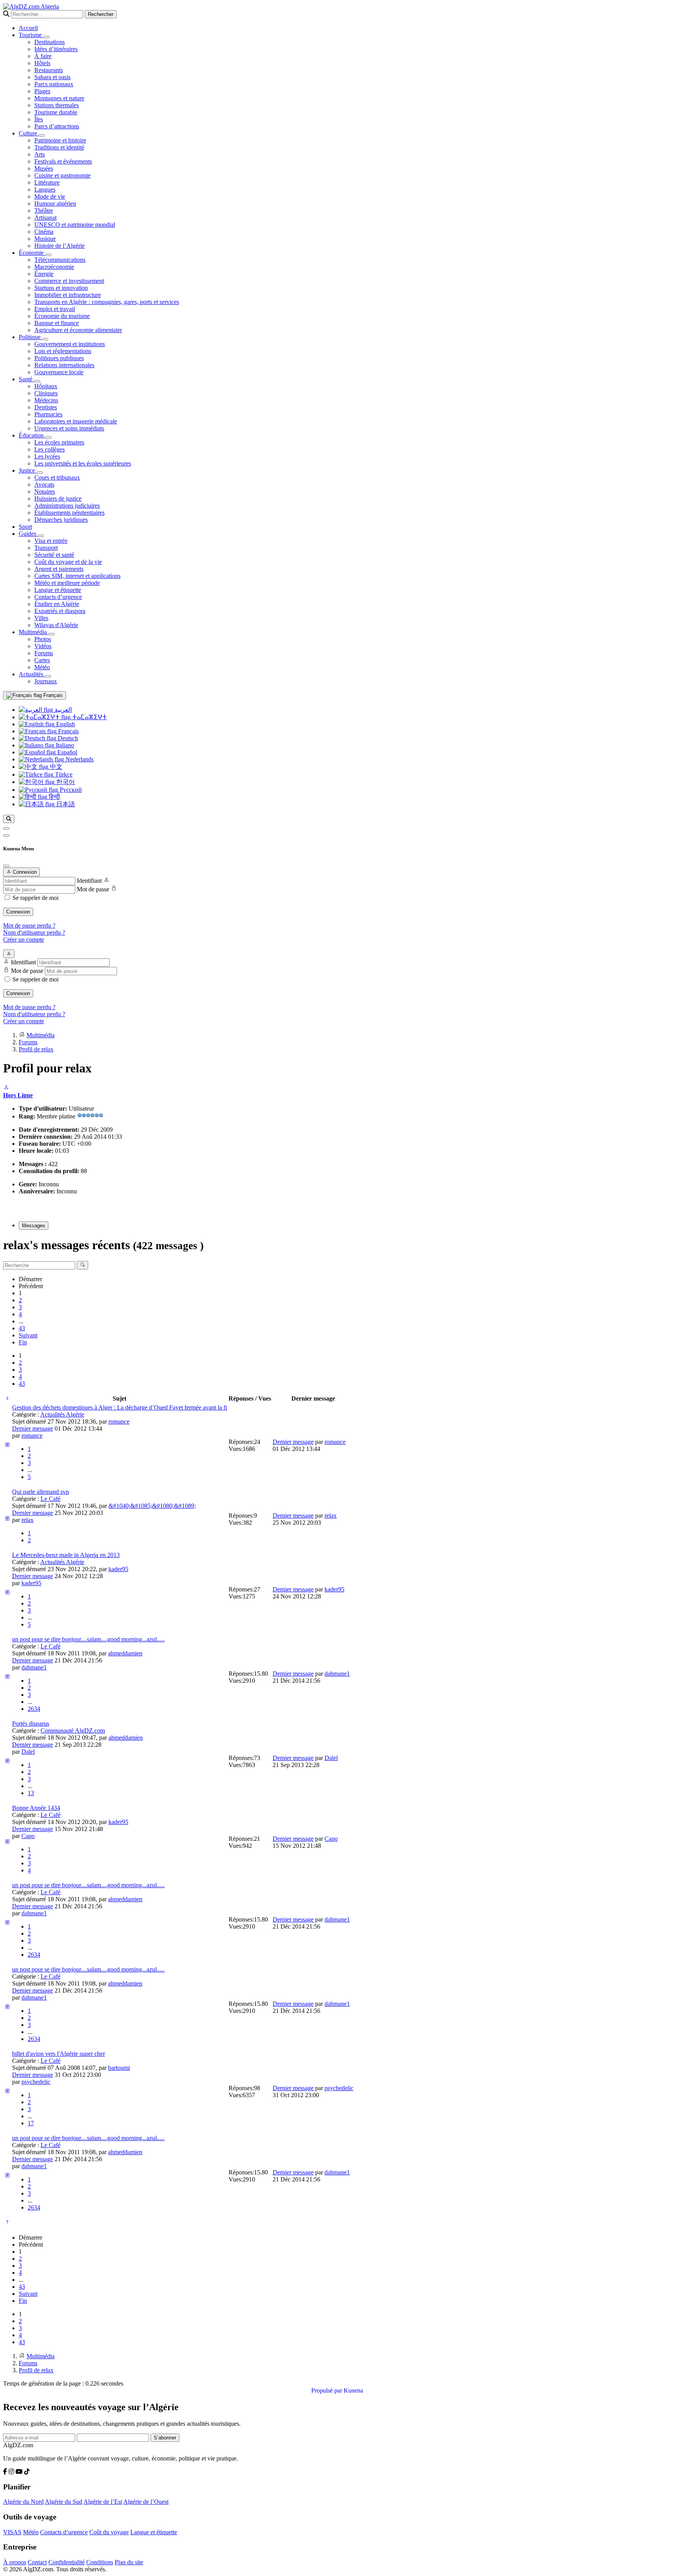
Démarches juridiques (61, 520)
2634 (34, 1709)
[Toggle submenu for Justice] (40, 473)
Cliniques (46, 393)
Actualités (32, 674)
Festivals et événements (63, 161)
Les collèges (50, 449)
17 (31, 2123)
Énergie (44, 274)
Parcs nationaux (54, 84)
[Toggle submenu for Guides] (41, 536)
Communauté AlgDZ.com (73, 1731)
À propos (15, 2562)
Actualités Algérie (62, 1414)
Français (52, 695)
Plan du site (129, 2562)
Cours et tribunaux (57, 477)
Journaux (46, 681)
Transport (46, 548)
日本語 (65, 804)
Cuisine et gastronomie (62, 175)
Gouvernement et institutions (70, 344)
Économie (32, 253)
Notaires (45, 492)
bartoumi (119, 2068)
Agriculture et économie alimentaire (78, 330)
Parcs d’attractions (57, 126)
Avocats (44, 484)
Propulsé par (327, 2390)
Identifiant (89, 881)
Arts (40, 154)
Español (67, 752)
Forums (44, 653)
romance (119, 1421)
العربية (62, 710)
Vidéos (43, 646)
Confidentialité (67, 2562)
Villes (41, 618)
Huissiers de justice (58, 499)
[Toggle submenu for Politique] (45, 339)
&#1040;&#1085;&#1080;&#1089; (152, 1506)
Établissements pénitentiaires (69, 513)
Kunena (353, 2390)
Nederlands (79, 759)
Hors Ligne (18, 1095)
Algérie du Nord (23, 2502)
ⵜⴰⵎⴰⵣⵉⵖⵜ (89, 717)
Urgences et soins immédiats (69, 428)
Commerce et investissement (69, 281)
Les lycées (47, 456)
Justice (28, 470)
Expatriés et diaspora (60, 611)
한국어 (65, 782)
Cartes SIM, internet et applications (77, 576)
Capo (28, 1836)
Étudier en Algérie (57, 604)
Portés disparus (31, 1724)
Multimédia (34, 632)
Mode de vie (50, 196)
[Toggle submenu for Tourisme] (46, 37)
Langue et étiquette (58, 590)
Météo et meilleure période (67, 583)
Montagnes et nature (59, 98)
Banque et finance (57, 323)
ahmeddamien (125, 1653)
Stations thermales (57, 105)
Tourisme (31, 35)
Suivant (28, 1335)
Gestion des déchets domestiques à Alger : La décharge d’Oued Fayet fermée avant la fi (120, 1407)
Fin (23, 1342)
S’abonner (165, 2438)
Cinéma (44, 232)
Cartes (42, 660)
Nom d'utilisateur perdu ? (34, 932)
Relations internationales (64, 365)
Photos (43, 639)
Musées (44, 168)
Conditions (100, 2562)
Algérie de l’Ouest (146, 2502)
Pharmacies (48, 414)
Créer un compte (24, 940)
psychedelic (36, 2082)
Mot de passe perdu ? (29, 925)
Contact (37, 2562)
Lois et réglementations (63, 351)
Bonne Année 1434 (36, 1808)
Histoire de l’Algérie (59, 246)
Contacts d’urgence (58, 597)
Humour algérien (55, 204)
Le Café (51, 1499)
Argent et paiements (59, 569)
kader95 (118, 1569)
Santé (26, 379)
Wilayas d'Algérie (56, 625)
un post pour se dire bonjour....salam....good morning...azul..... (88, 1639)
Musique (45, 239)
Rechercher (101, 14)
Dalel (28, 1752)
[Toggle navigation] (6, 836)
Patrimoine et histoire (60, 140)
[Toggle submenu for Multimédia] (51, 634)
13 (31, 1793)
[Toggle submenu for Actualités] (48, 676)
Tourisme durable (56, 112)
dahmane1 (34, 1667)
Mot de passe (93, 889)
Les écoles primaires (59, 442)
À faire (43, 56)
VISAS (12, 2532)
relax (27, 1520)
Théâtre (44, 211)
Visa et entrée (51, 541)
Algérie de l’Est (103, 2502)
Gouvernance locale (59, 372)
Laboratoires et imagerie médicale (76, 421)
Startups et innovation (61, 288)
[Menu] (6, 828)
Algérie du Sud (64, 2502)
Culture (29, 133)
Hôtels (42, 63)
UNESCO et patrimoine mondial (75, 225)
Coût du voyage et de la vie (68, 562)
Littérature (47, 182)
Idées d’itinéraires (56, 49)
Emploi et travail (55, 309)
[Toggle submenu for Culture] (42, 135)
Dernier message (33, 1428)
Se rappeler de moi (35, 898)
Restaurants (49, 70)
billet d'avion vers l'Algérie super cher (59, 2054)
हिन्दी (54, 797)
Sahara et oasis (52, 77)
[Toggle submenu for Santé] (37, 381)
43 (22, 1328)
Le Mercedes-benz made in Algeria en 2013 (66, 1555)
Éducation (32, 435)
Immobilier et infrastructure (68, 295)
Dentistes (46, 407)
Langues (45, 189)
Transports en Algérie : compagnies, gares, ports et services (107, 302)
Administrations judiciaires (67, 506)
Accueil (28, 28)
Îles (39, 119)
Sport (25, 527)
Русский (70, 790)
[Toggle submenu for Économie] (48, 255)
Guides (28, 534)
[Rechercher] (9, 819)
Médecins (46, 400)
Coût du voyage (109, 2532)
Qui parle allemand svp (41, 1492)
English (65, 724)
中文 (55, 767)
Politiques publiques (59, 358)
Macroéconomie (54, 267)
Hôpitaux (46, 386)
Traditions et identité (59, 147)
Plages (42, 91)
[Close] (6, 866)
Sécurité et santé (54, 555)
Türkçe (63, 774)
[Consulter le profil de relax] (6, 1088)
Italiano (64, 745)
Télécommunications (60, 260)
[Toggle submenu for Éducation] (48, 437)
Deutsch (67, 738)
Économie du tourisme (62, 316)
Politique (30, 337)
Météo (42, 667)
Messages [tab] (34, 1226)
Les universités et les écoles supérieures (83, 463)
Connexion (18, 912)
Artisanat (45, 218)
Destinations (50, 42)
